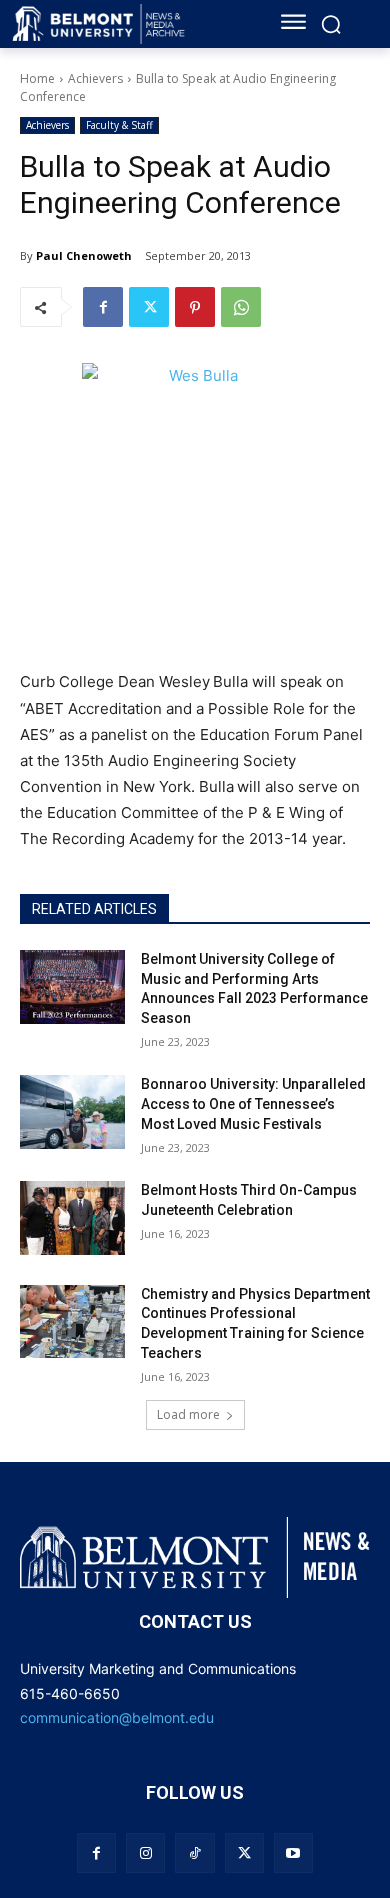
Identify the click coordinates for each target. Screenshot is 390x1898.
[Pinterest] (195, 307)
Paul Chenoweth (84, 255)
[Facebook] (103, 307)
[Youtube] (293, 1852)
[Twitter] (149, 307)
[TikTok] (194, 1852)
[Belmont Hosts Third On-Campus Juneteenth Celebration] (72, 1218)
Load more (188, 1414)
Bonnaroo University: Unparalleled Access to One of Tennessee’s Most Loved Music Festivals (253, 1103)
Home (37, 78)
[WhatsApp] (241, 307)
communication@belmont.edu (117, 1717)
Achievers (95, 78)
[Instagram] (145, 1852)
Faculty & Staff (119, 125)
